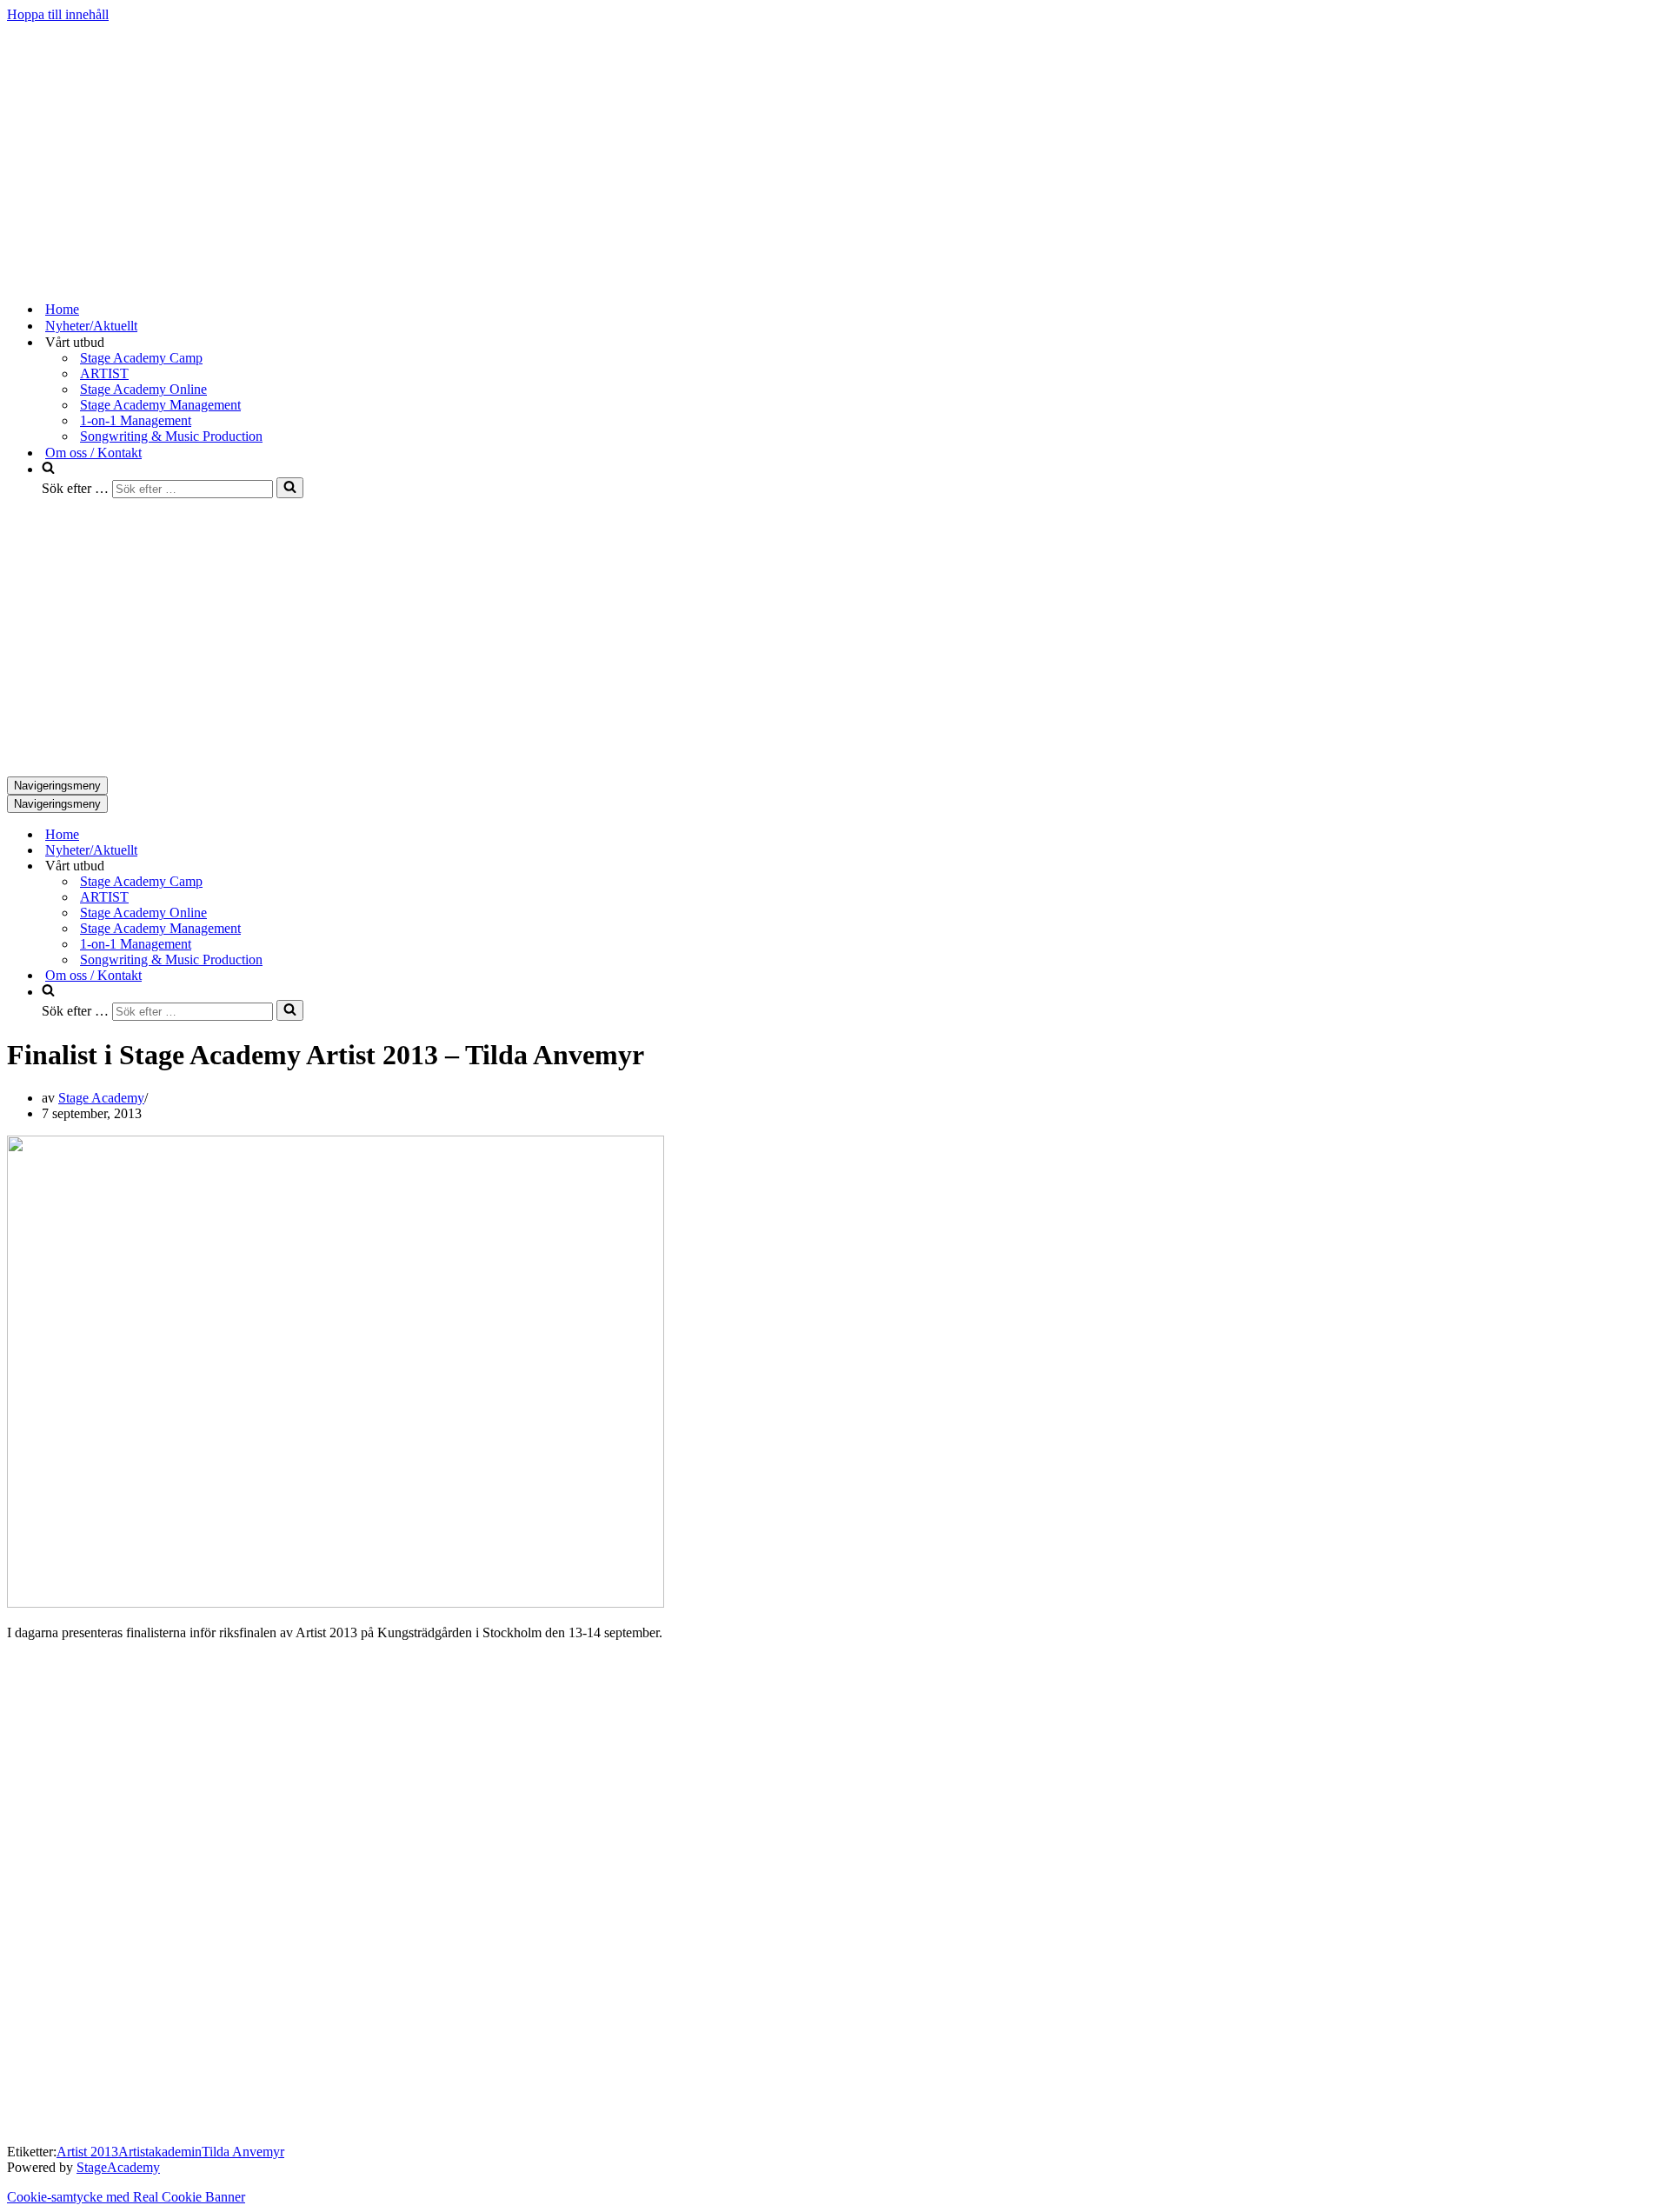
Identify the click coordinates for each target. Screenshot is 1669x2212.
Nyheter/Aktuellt (91, 326)
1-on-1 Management (136, 420)
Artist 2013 (87, 2152)
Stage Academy (101, 1098)
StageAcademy (118, 2167)
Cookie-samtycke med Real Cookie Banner (126, 2197)
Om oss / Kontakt (93, 453)
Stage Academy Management (160, 405)
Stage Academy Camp (141, 358)
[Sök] (290, 488)
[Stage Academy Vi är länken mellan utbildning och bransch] (137, 279)
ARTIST (104, 373)
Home (62, 309)
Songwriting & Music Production (171, 436)
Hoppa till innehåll (58, 14)
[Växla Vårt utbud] (311, 866)
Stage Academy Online (143, 389)
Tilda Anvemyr (243, 2152)
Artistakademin (160, 2152)
